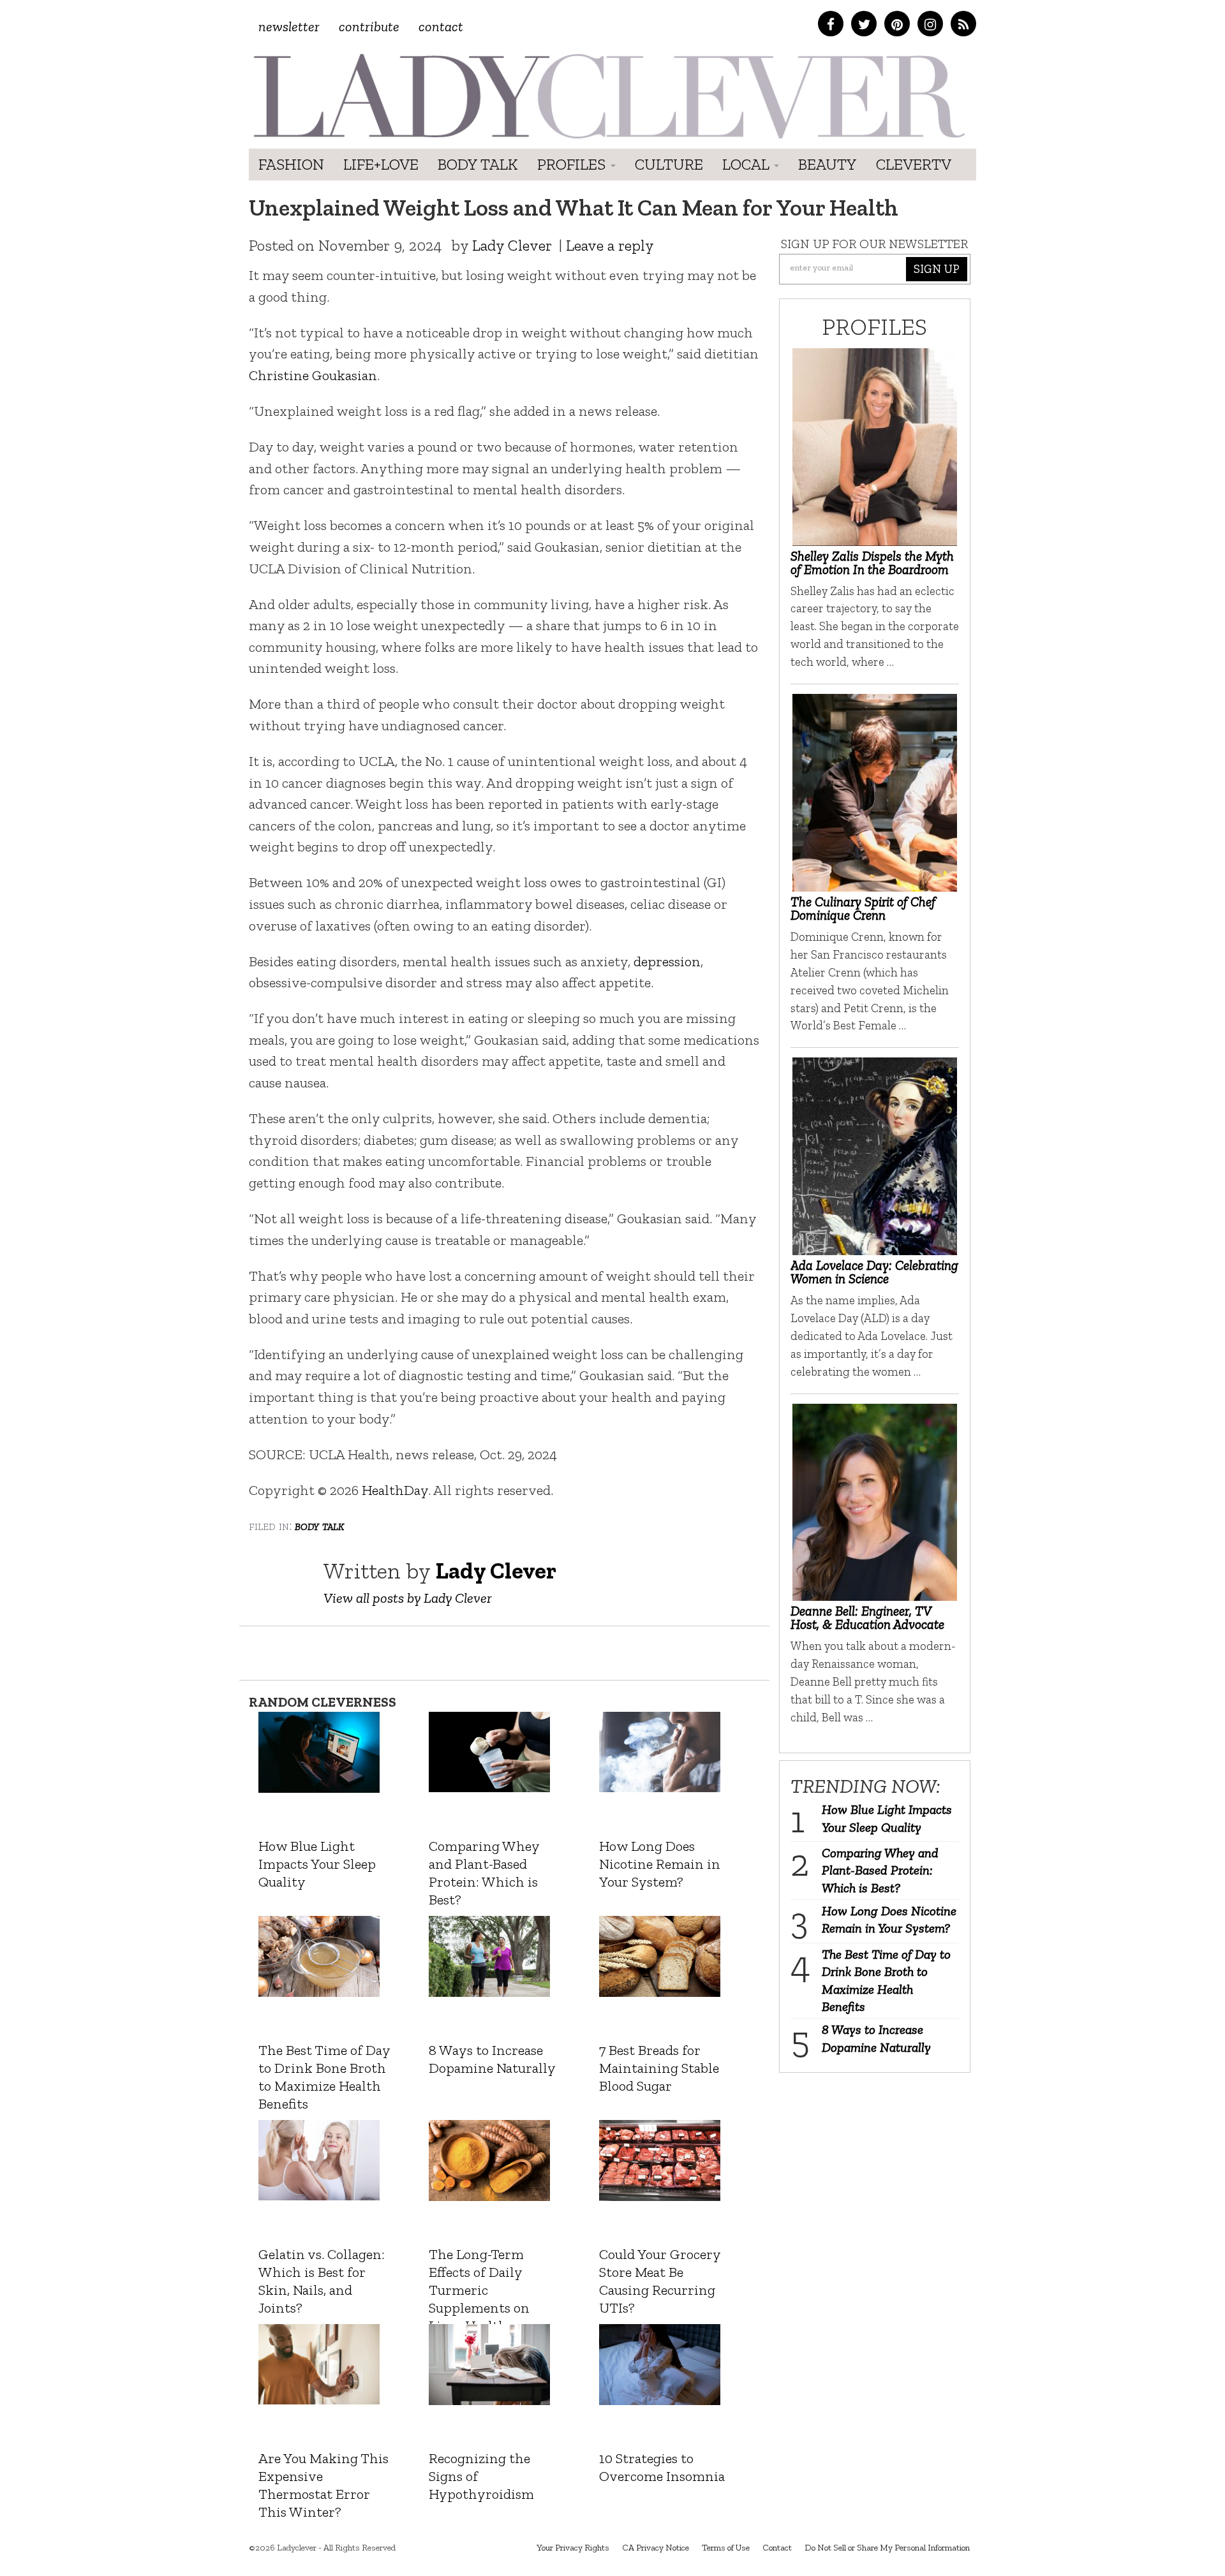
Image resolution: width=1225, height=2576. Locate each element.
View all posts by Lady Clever (408, 1598)
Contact (441, 26)
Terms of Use (726, 2548)
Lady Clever (512, 245)
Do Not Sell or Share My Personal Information (887, 2548)
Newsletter (289, 26)
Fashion (291, 164)
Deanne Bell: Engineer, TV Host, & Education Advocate (867, 1617)
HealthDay (395, 1490)
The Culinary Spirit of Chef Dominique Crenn (863, 908)
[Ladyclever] (608, 96)
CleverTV (914, 164)
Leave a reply (610, 245)
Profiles (573, 164)
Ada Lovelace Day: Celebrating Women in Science (874, 1272)
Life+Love (381, 164)
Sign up (937, 269)
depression (667, 961)
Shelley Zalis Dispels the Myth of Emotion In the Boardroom (872, 563)
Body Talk (478, 164)
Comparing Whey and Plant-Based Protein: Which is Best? (880, 1870)
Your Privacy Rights (573, 2548)
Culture (669, 164)
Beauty (828, 164)
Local (747, 164)
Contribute (369, 26)
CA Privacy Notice (656, 2548)
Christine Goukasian (313, 375)
